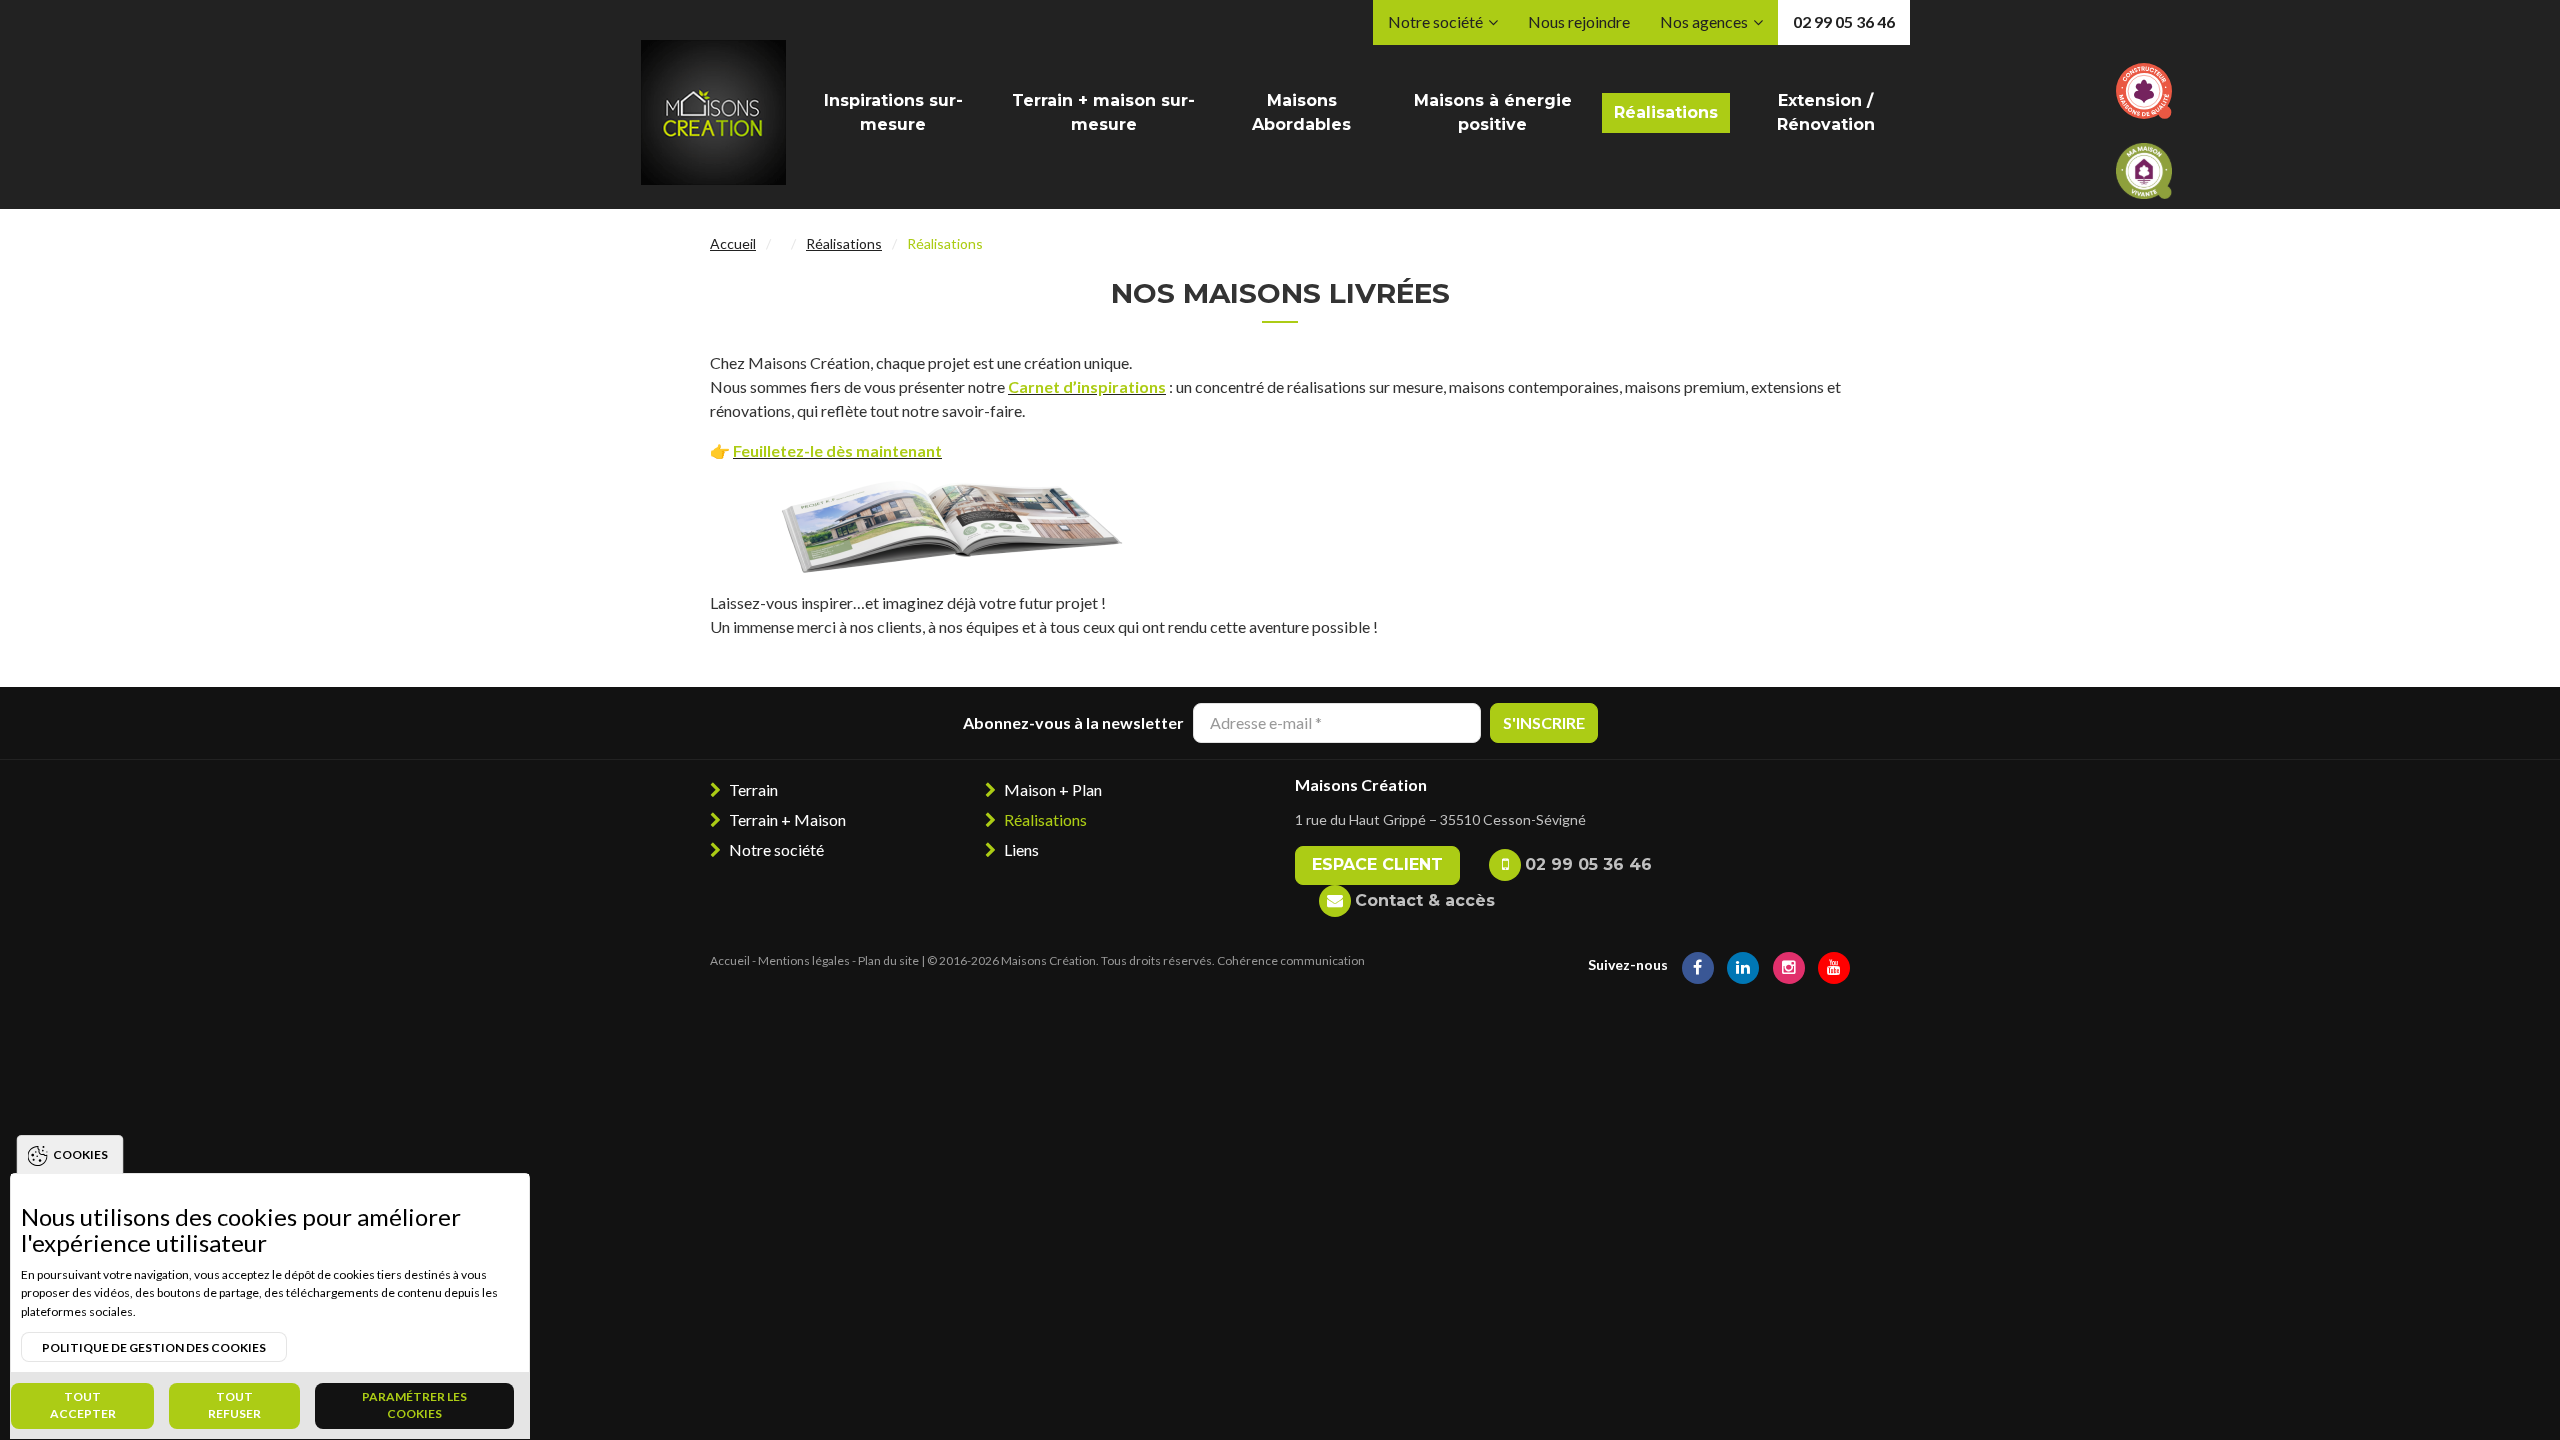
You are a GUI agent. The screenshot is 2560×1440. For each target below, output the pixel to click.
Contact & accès (1425, 900)
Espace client (1377, 864)
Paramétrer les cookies (414, 1405)
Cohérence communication (1291, 960)
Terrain (753, 789)
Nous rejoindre (1579, 21)
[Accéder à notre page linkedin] (1743, 964)
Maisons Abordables (1301, 112)
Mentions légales (804, 960)
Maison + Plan (1053, 789)
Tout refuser (234, 1405)
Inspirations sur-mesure (893, 112)
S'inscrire (1544, 722)
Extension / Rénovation (1826, 112)
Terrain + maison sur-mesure (1103, 112)
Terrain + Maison (787, 819)
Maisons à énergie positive (1493, 112)
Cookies (80, 1154)
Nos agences (1704, 21)
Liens (1021, 849)
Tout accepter (83, 1405)
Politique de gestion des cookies (154, 1347)
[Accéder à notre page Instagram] (1789, 964)
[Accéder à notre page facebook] (1698, 964)
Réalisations (1666, 112)
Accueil (733, 243)
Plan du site (888, 960)
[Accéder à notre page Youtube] (1834, 964)
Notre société (1435, 21)
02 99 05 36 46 (1844, 21)
